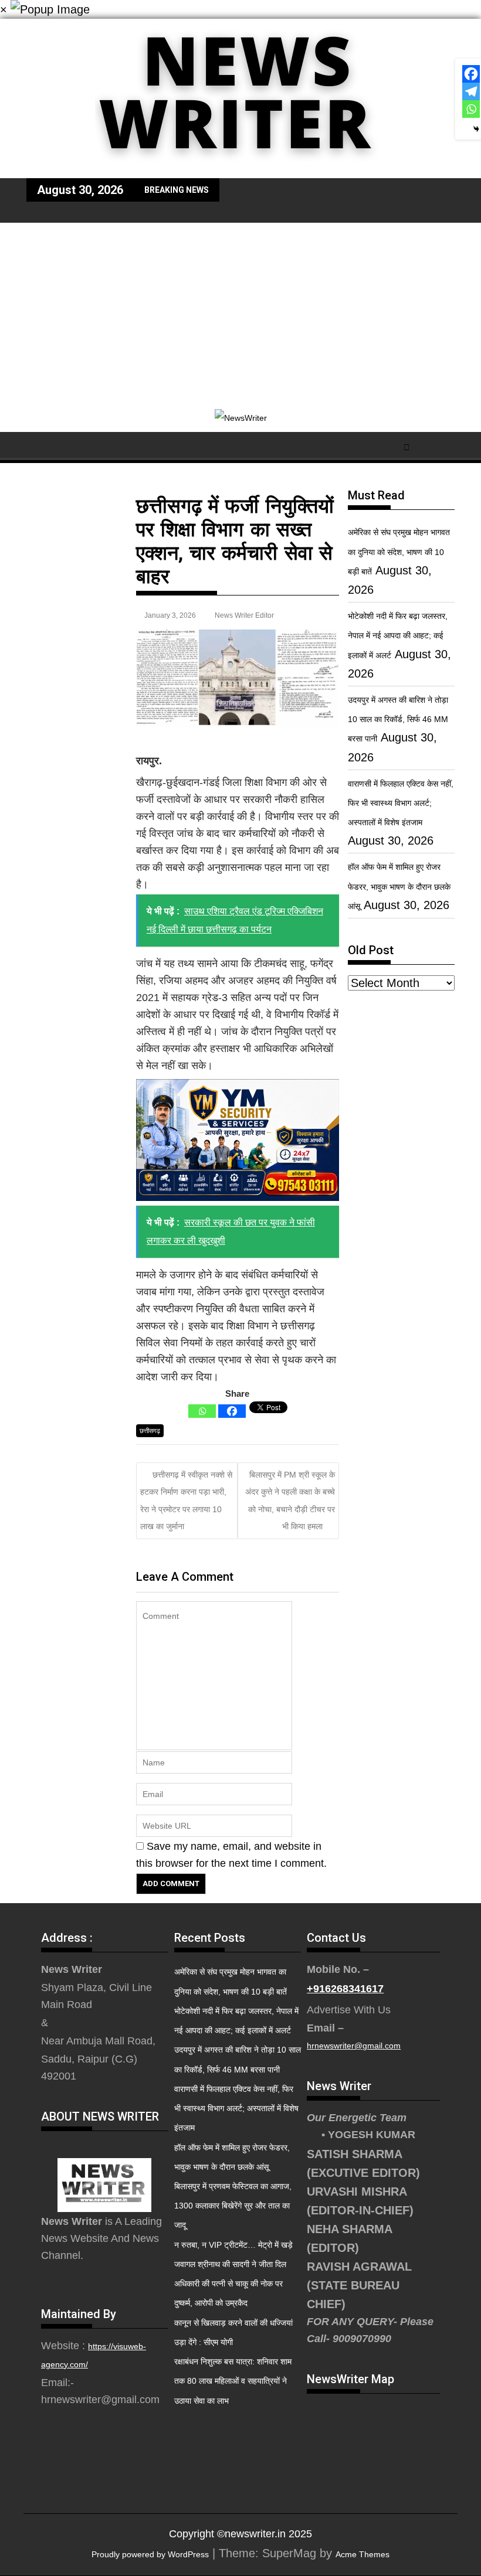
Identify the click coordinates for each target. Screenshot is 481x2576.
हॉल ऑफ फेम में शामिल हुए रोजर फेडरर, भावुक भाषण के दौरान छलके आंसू (399, 886)
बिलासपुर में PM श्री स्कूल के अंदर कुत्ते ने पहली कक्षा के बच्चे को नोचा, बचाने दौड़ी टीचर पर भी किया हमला (290, 1500)
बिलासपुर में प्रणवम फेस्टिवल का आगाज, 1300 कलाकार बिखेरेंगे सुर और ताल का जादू (233, 2206)
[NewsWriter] (240, 169)
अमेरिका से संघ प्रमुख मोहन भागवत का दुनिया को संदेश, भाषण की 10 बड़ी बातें (399, 552)
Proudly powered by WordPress (150, 2554)
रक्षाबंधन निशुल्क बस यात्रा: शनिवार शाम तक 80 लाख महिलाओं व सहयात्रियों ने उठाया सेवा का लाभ (233, 2381)
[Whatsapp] (202, 1411)
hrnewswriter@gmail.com (354, 2046)
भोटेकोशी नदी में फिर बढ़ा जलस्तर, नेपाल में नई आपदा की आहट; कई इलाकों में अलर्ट (398, 635)
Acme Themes (363, 2554)
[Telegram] (471, 91)
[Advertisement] (240, 311)
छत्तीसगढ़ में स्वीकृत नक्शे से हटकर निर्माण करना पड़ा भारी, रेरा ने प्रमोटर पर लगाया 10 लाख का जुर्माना (186, 1500)
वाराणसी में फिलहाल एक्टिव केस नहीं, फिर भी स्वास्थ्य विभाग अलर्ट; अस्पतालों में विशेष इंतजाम (401, 803)
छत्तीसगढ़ (150, 1431)
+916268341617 (345, 1989)
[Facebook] (232, 1411)
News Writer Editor (244, 615)
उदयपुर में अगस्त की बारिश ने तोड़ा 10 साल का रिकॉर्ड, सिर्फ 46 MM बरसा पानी (398, 719)
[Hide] (476, 129)
